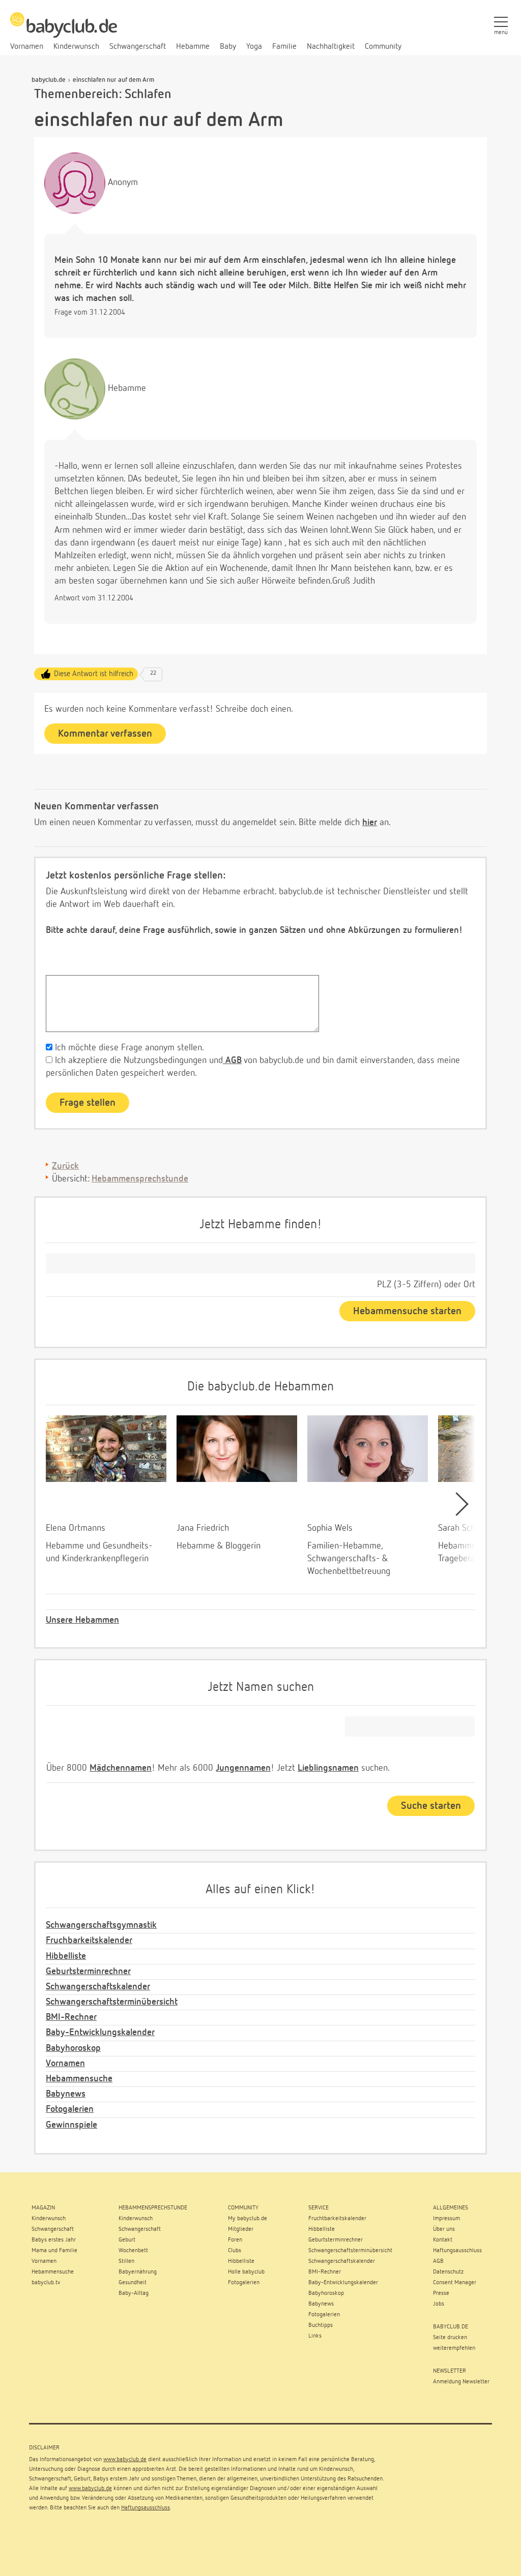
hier (370, 823)
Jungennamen (243, 1768)
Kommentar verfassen (105, 734)
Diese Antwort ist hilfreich (94, 674)
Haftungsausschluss (146, 2508)
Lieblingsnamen (328, 1768)
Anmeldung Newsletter (461, 2382)
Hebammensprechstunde (140, 1179)
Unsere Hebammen (82, 1620)
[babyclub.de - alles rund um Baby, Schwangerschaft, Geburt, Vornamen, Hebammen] (64, 31)
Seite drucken (450, 2338)
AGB (232, 1060)
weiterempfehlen (454, 2348)
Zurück (65, 1166)
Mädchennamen (121, 1768)
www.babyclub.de (125, 2460)
